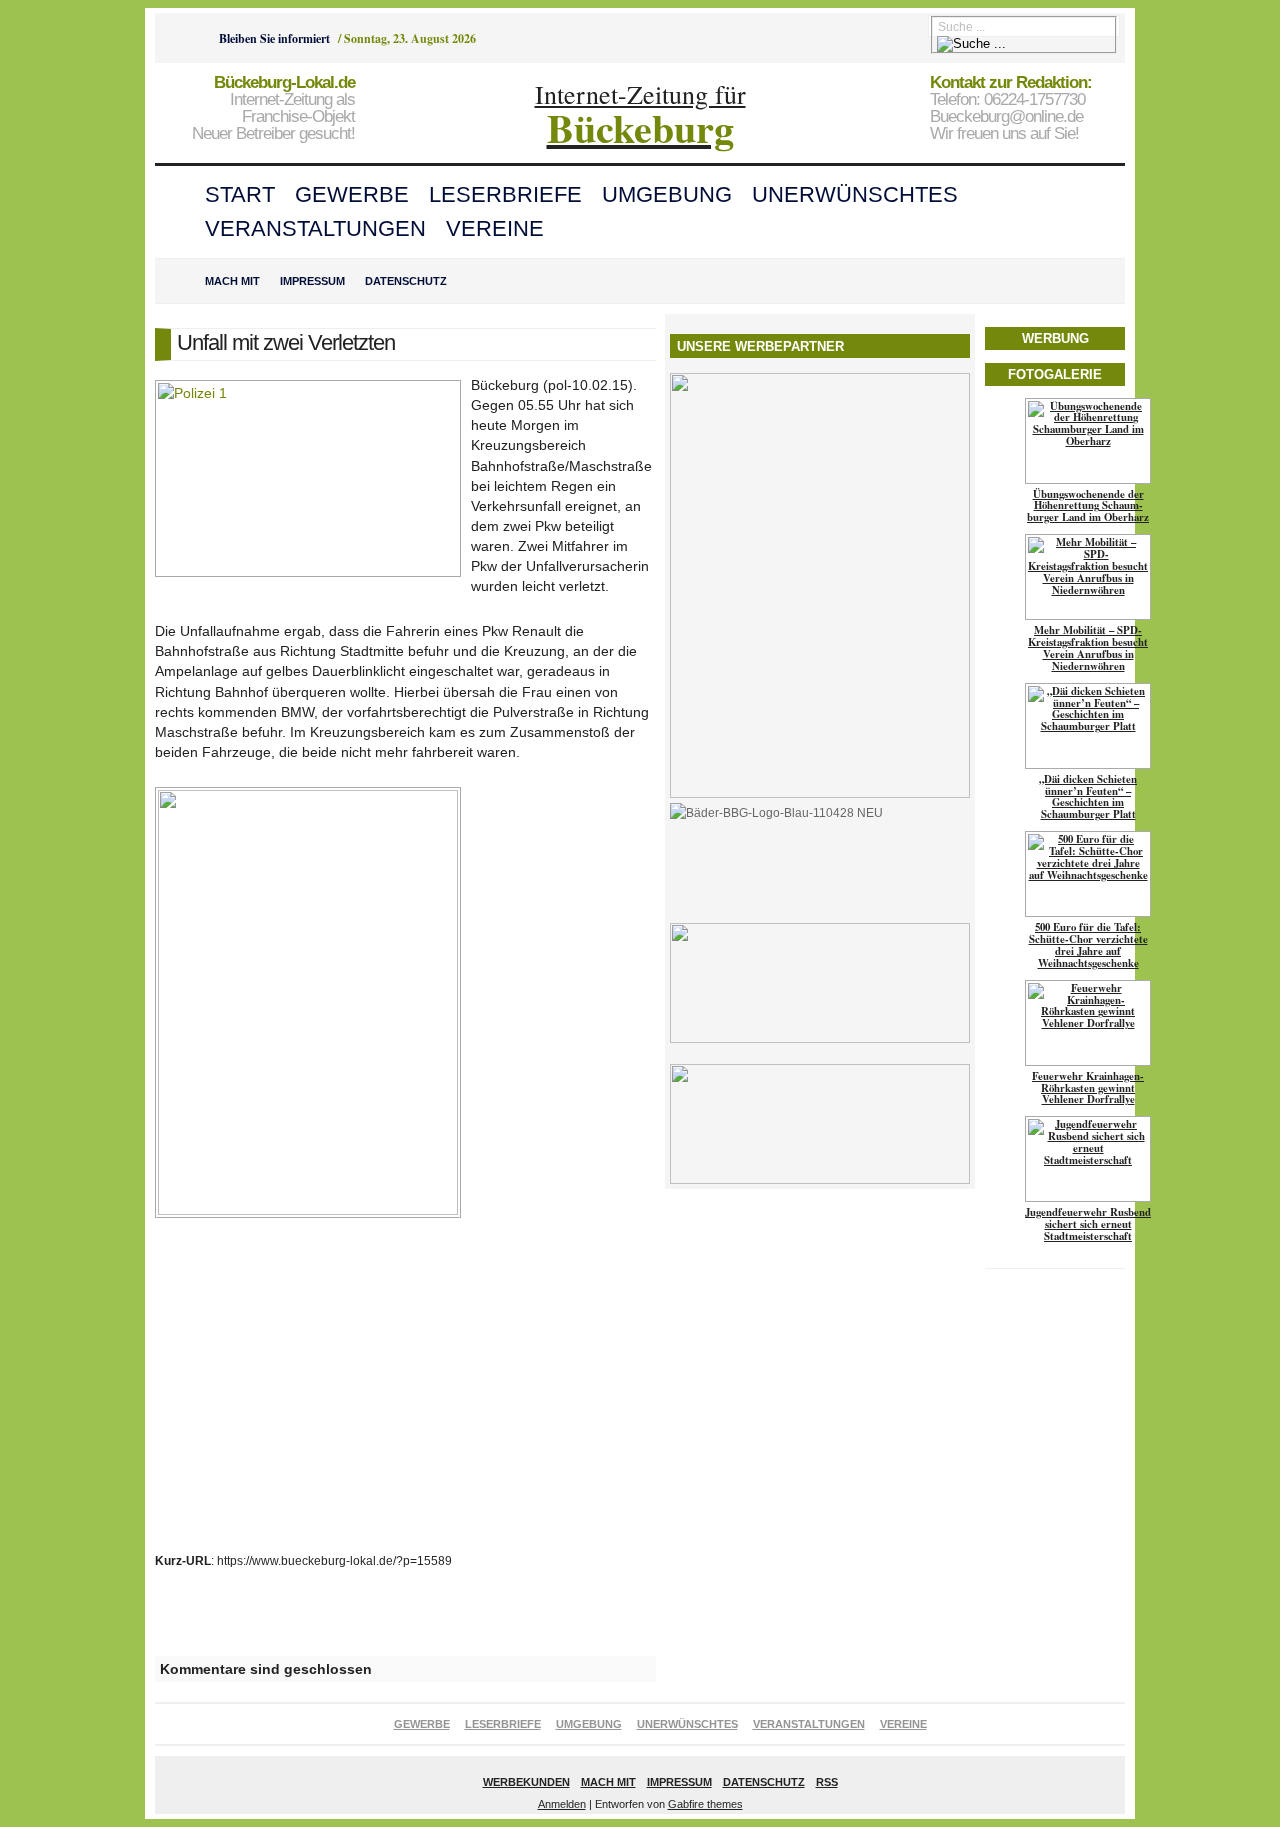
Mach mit (232, 281)
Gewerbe (352, 194)
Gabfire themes (705, 1804)
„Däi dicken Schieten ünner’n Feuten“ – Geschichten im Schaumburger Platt (1088, 797)
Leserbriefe (505, 194)
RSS (827, 1782)
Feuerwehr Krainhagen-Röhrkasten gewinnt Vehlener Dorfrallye (1088, 1088)
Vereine (495, 228)
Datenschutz (406, 281)
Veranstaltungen (315, 228)
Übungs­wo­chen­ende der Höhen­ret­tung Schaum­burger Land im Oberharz (1088, 506)
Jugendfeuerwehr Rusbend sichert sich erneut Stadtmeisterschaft (1088, 1224)
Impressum (312, 281)
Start (240, 194)
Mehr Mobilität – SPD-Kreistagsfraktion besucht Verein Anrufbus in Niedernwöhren (1088, 648)
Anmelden (562, 1804)
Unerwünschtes (855, 194)
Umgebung (667, 194)
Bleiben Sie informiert (274, 38)
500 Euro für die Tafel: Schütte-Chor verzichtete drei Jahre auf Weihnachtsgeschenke (1088, 945)
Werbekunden (526, 1782)
